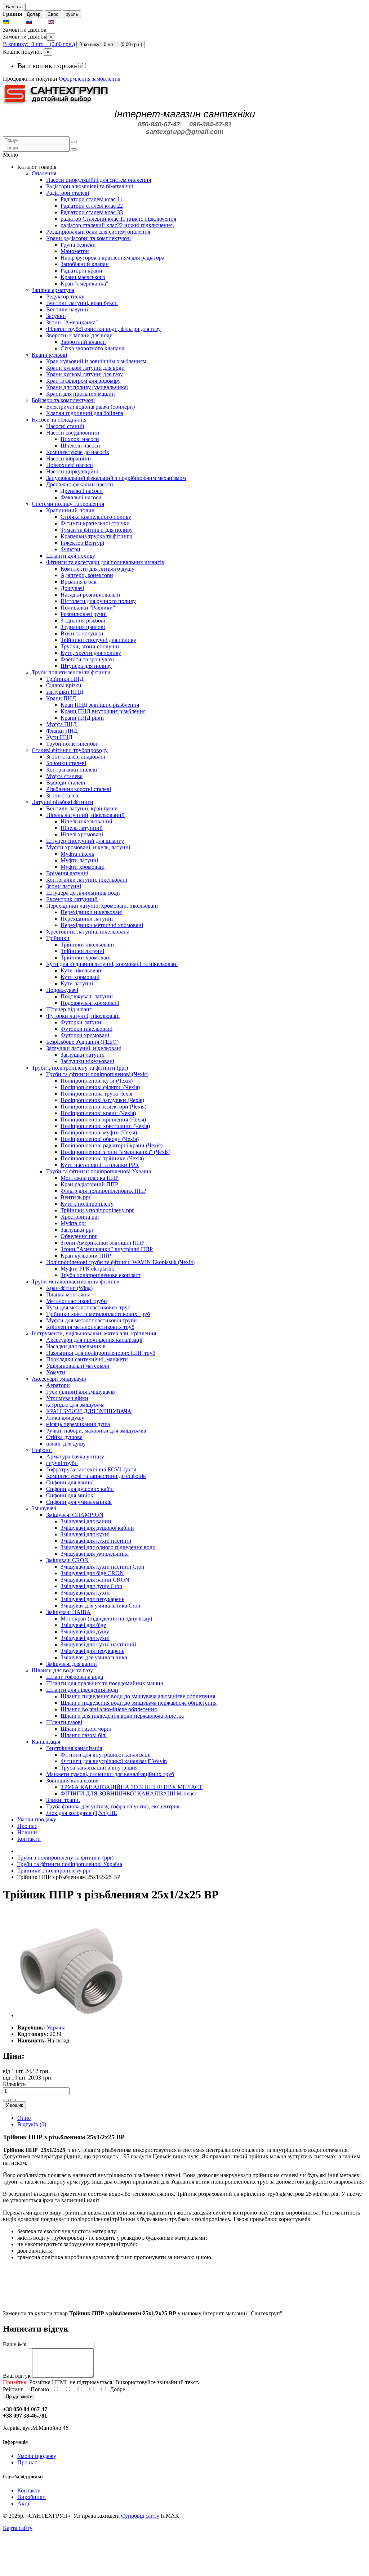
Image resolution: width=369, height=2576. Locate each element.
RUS (39, 22)
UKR (17, 22)
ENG (62, 22)
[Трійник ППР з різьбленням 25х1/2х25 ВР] (71, 2015)
